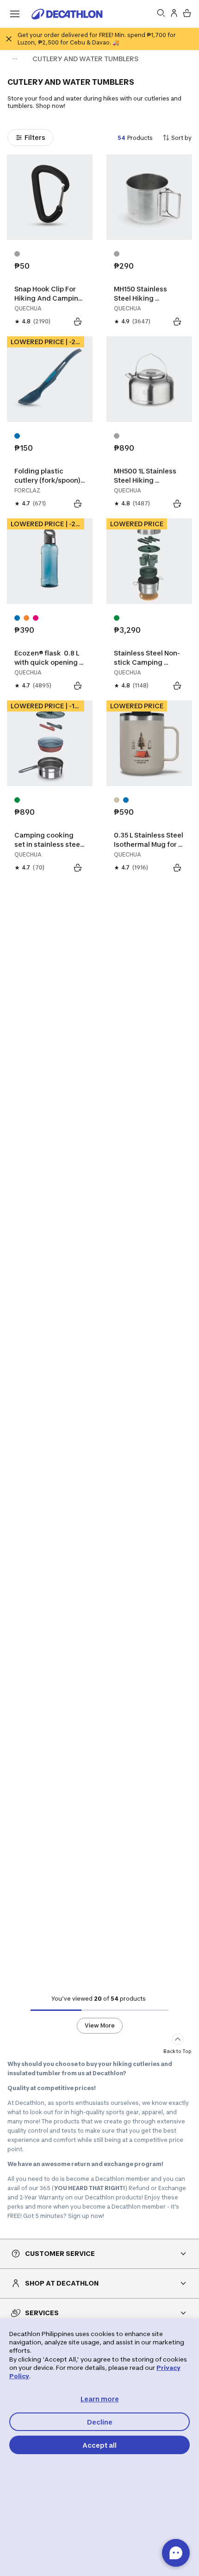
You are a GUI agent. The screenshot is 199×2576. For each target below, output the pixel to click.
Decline (100, 2422)
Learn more (100, 2399)
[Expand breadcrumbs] (15, 59)
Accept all (99, 2445)
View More (100, 2025)
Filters (35, 137)
